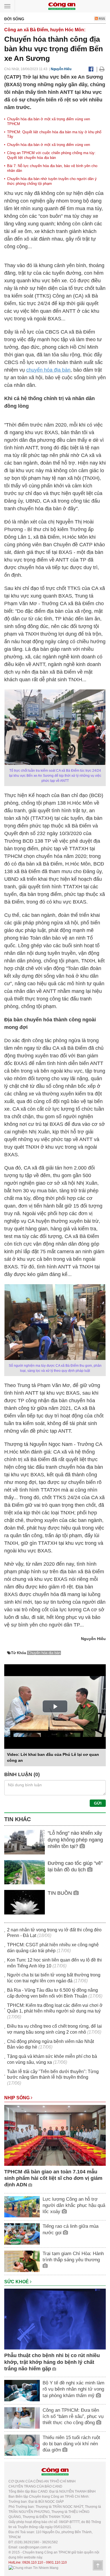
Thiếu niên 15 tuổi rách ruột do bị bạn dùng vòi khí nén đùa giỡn (71, 2444)
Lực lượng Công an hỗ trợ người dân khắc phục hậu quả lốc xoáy (74, 2205)
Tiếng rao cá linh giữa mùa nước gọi (71, 2229)
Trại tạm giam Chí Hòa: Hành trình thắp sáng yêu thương (73, 2257)
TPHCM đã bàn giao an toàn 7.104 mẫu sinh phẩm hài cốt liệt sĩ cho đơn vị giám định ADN (53, 2178)
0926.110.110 (33, 2562)
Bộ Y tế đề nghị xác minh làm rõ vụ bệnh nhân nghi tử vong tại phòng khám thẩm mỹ (73, 2389)
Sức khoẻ (17, 2282)
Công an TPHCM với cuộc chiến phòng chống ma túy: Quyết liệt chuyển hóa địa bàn (51, 155)
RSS (101, 19)
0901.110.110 (56, 2562)
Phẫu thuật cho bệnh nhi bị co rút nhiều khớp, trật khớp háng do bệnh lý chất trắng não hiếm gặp (52, 2362)
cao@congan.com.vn (35, 2547)
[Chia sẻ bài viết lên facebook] (91, 69)
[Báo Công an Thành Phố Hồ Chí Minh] (62, 6)
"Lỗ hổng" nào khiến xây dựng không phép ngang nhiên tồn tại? (75, 1840)
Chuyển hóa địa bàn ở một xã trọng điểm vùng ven (49, 145)
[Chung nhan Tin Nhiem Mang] (33, 2568)
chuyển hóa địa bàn (48, 370)
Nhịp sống (17, 2098)
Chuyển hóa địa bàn (44, 1653)
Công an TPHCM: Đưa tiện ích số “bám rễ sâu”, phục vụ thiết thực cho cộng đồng (73, 2416)
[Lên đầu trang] (98, 2565)
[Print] (102, 69)
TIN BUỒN (60, 1893)
